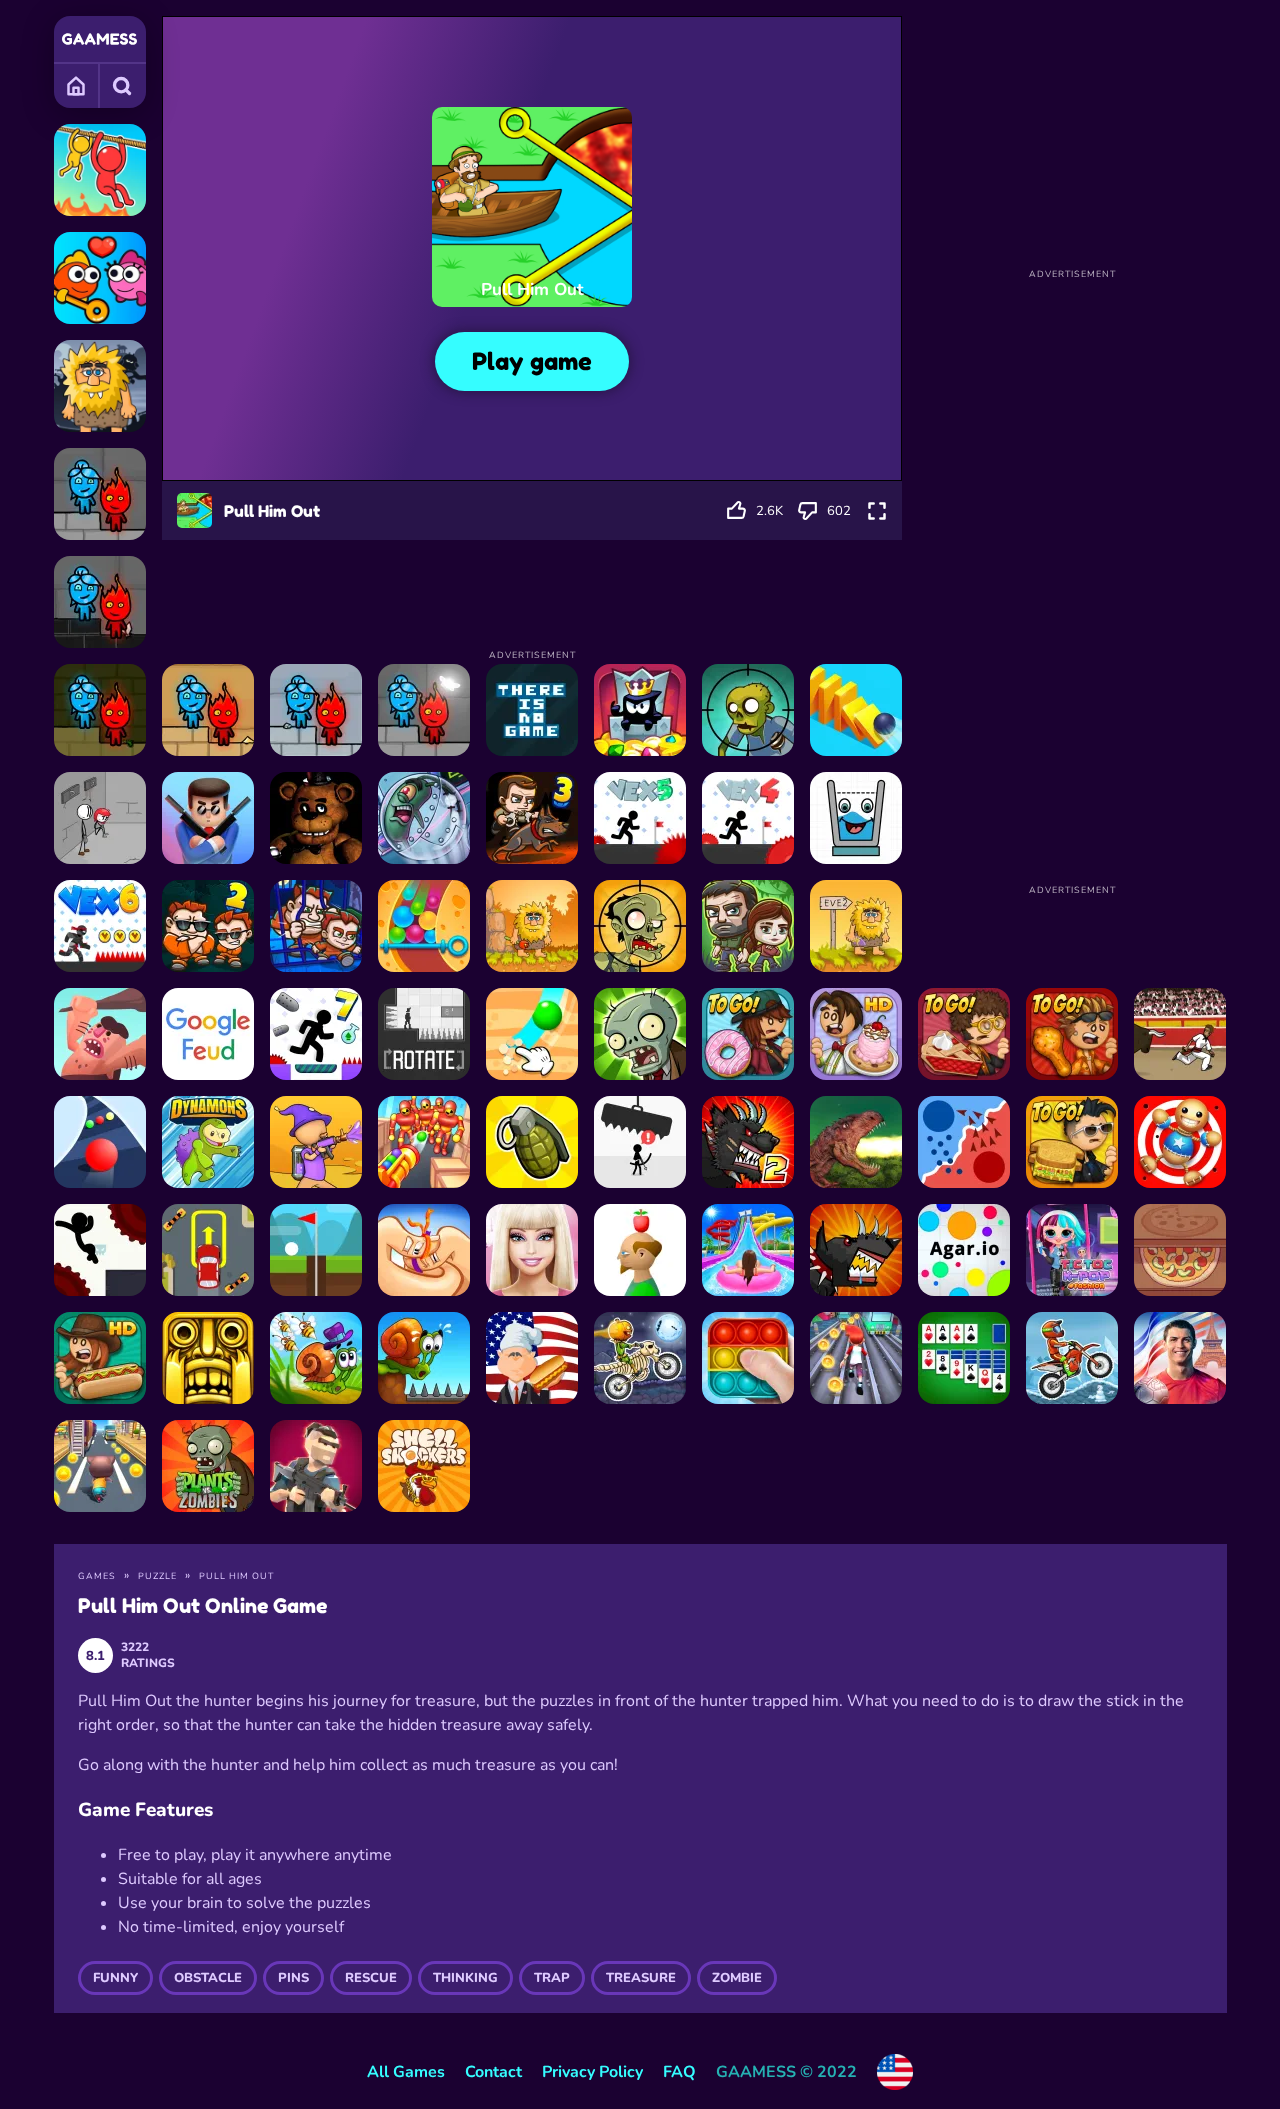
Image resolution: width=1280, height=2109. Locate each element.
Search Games (123, 85)
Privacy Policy (592, 2072)
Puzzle (157, 1576)
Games (77, 85)
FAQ (679, 2072)
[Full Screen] (877, 511)
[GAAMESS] (99, 39)
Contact (493, 2072)
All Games (406, 2072)
